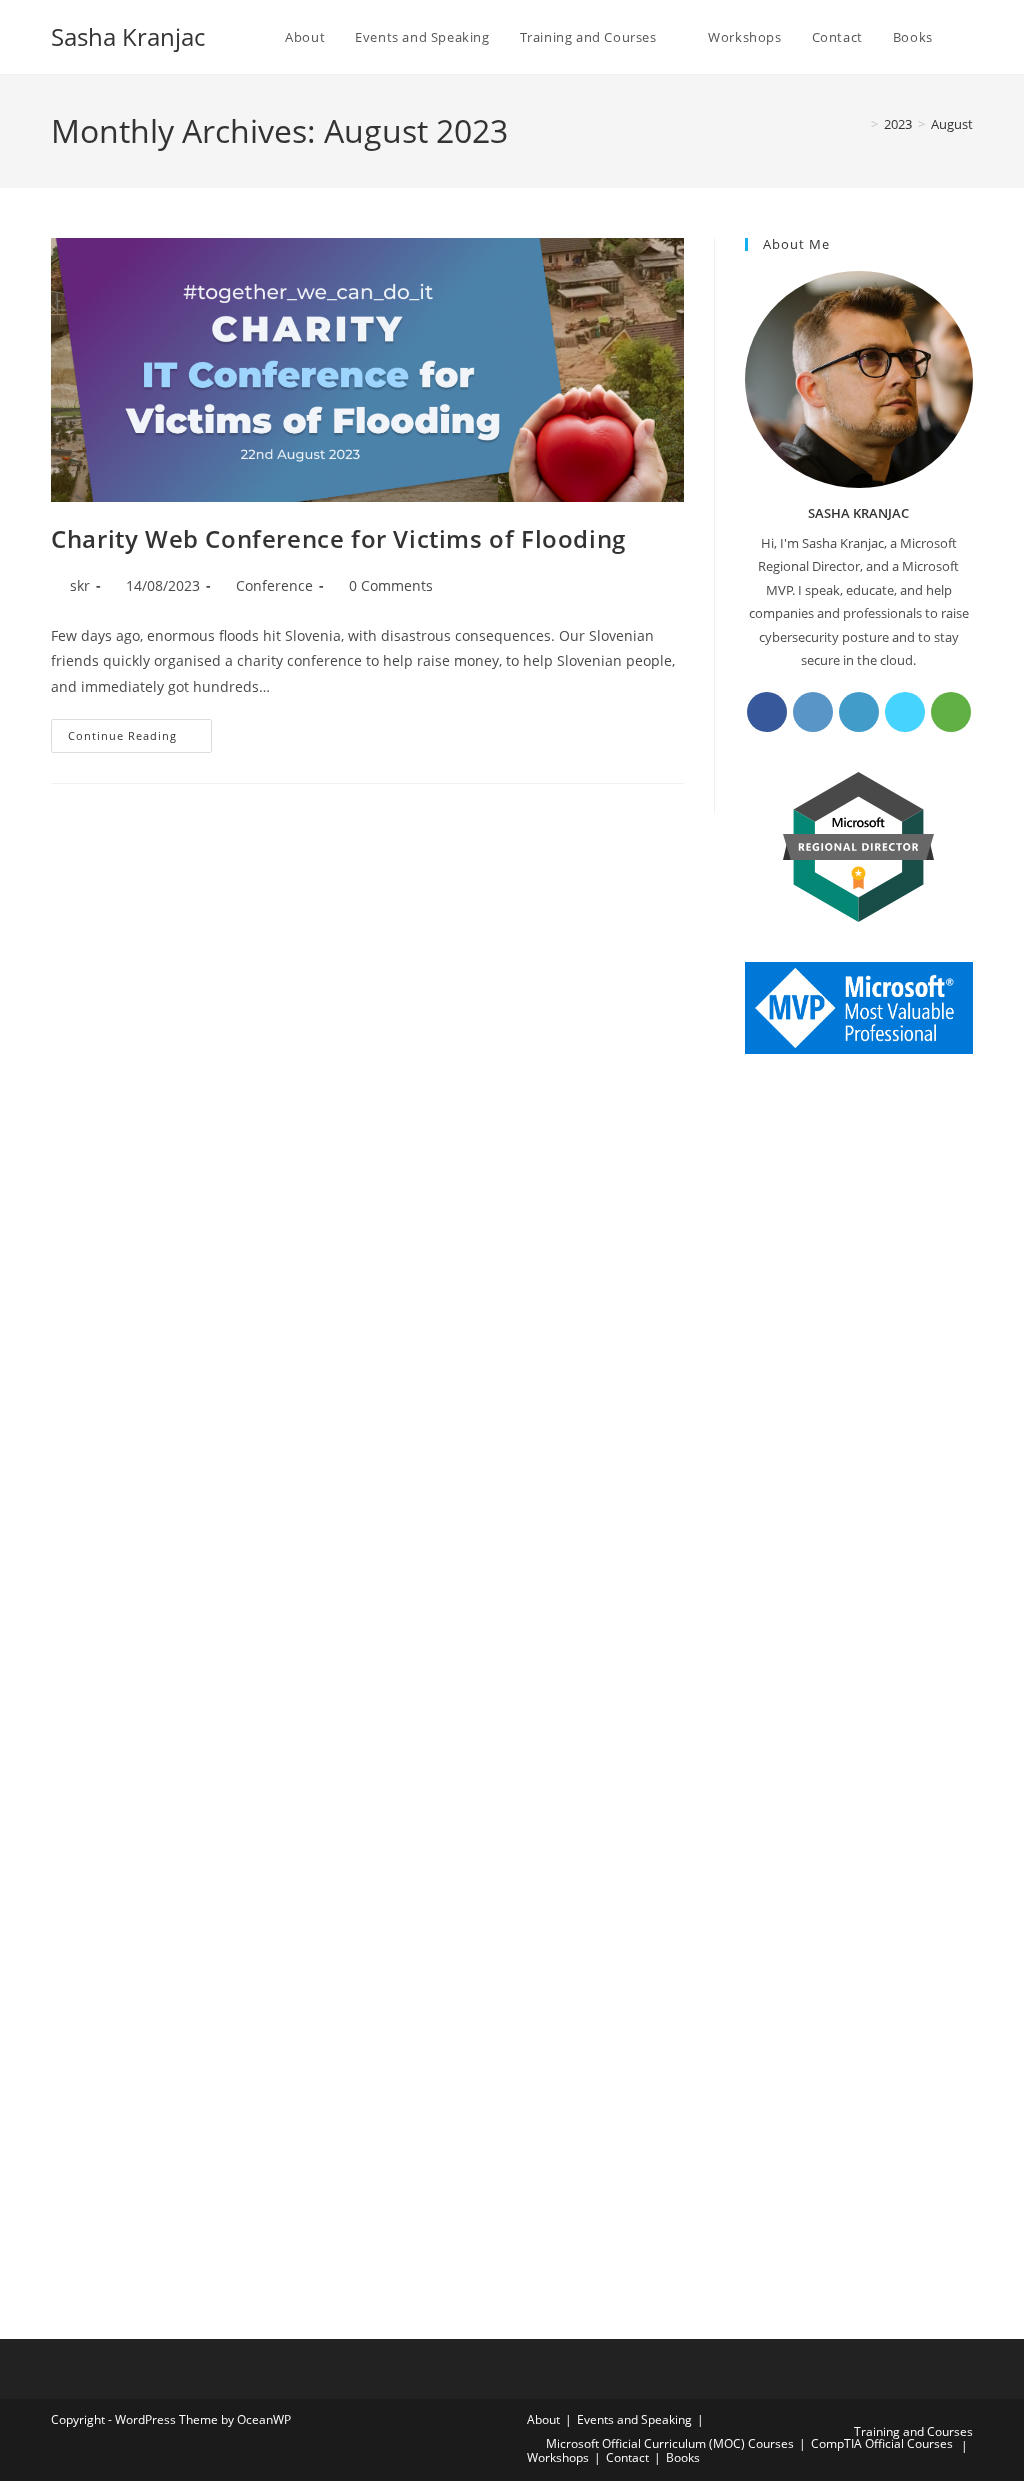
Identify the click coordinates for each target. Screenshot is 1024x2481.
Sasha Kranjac (128, 36)
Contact (627, 2457)
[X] (905, 712)
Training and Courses (913, 2431)
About (543, 2419)
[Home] (860, 124)
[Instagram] (813, 712)
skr (80, 585)
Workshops (558, 2457)
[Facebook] (767, 712)
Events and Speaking (634, 2419)
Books (683, 2457)
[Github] (951, 712)
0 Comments (391, 585)
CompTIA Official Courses (882, 2443)
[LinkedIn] (859, 712)
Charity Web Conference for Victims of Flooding (338, 538)
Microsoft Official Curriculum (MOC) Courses (670, 2443)
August (952, 124)
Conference (274, 585)
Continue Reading (140, 739)
